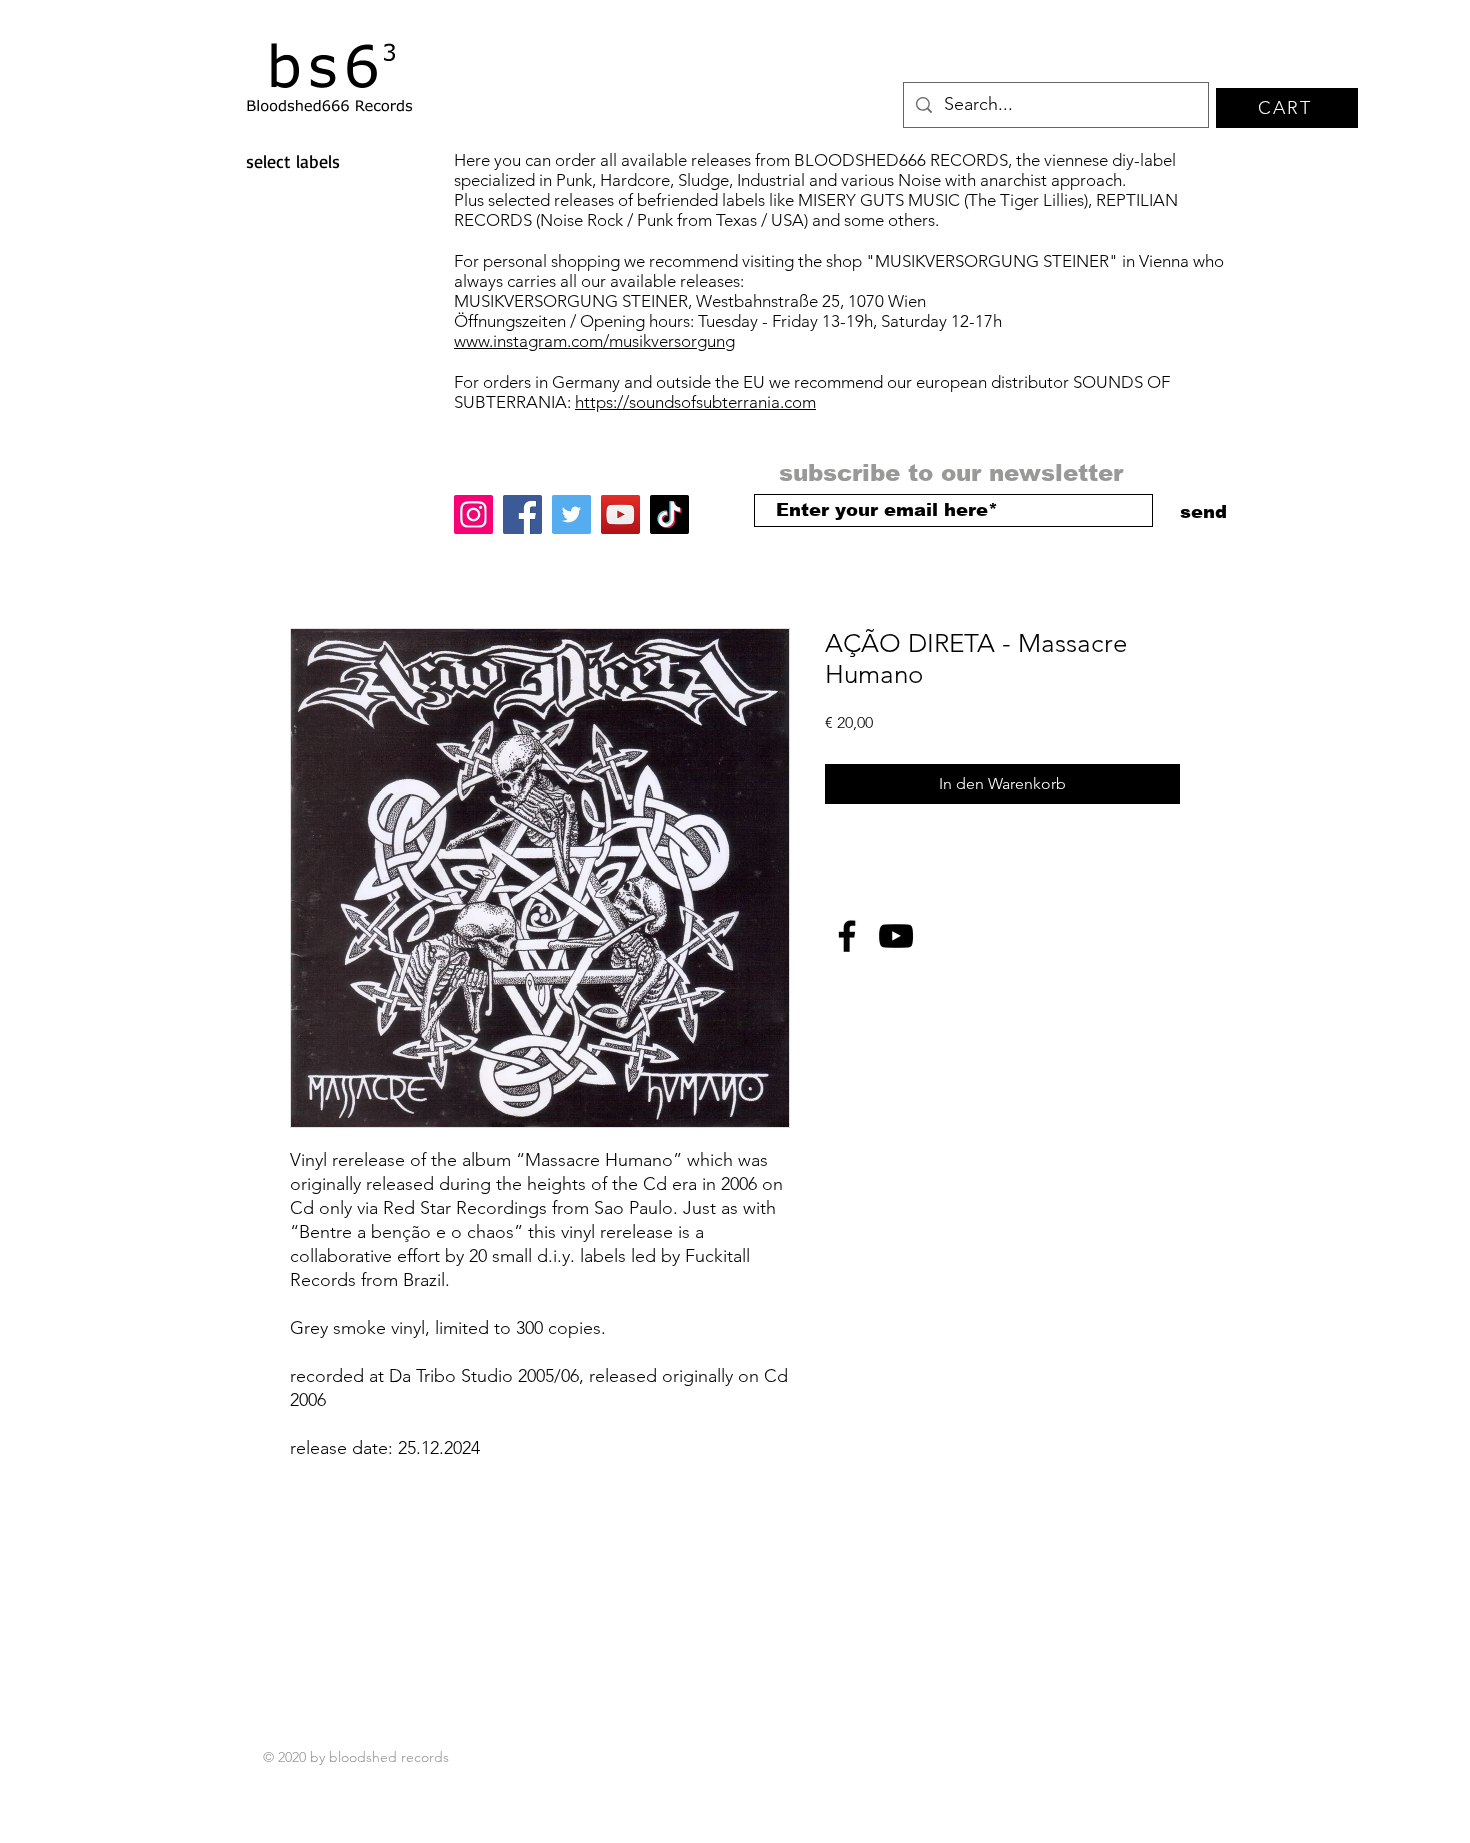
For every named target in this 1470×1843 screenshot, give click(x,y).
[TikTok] (669, 514)
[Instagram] (473, 514)
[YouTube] (620, 514)
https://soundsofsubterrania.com (695, 402)
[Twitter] (571, 514)
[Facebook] (522, 514)
